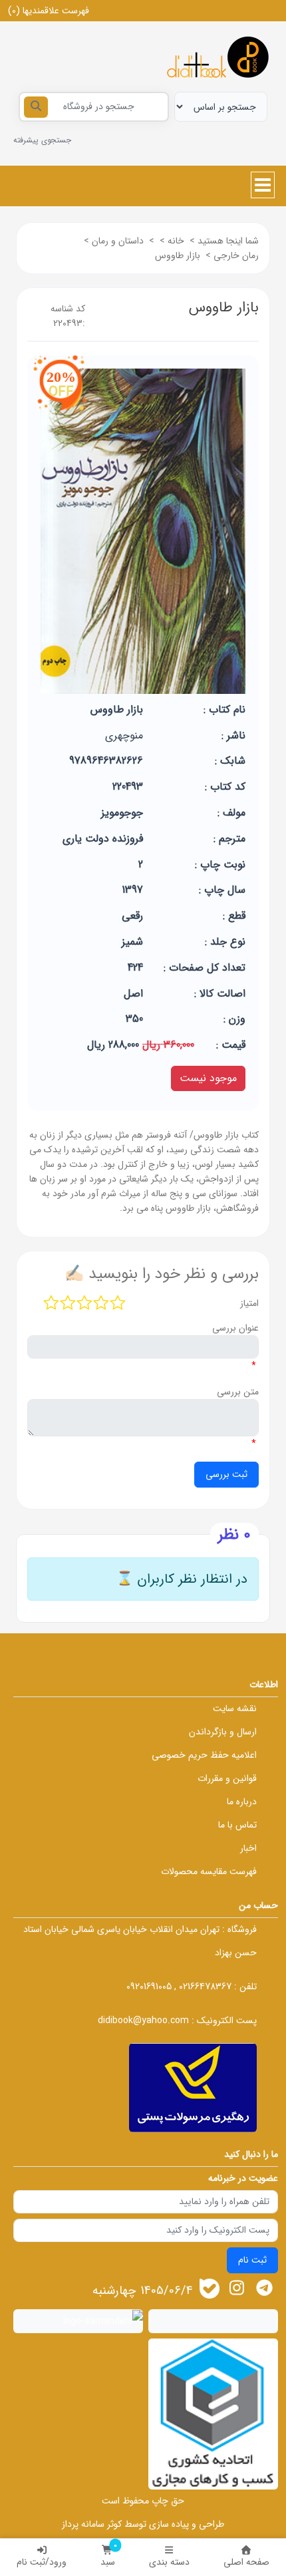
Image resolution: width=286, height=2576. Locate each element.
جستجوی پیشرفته (42, 140)
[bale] (210, 2289)
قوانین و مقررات (227, 1778)
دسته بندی (169, 2562)
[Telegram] (264, 2288)
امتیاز (249, 1303)
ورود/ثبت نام (42, 2562)
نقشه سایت (235, 1708)
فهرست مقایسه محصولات (209, 1871)
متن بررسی (238, 1392)
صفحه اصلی (246, 2562)
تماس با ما (237, 1825)
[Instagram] (236, 2288)
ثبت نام (252, 2260)
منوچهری (124, 735)
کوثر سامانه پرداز (92, 2524)
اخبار (248, 1848)
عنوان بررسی (235, 1328)
